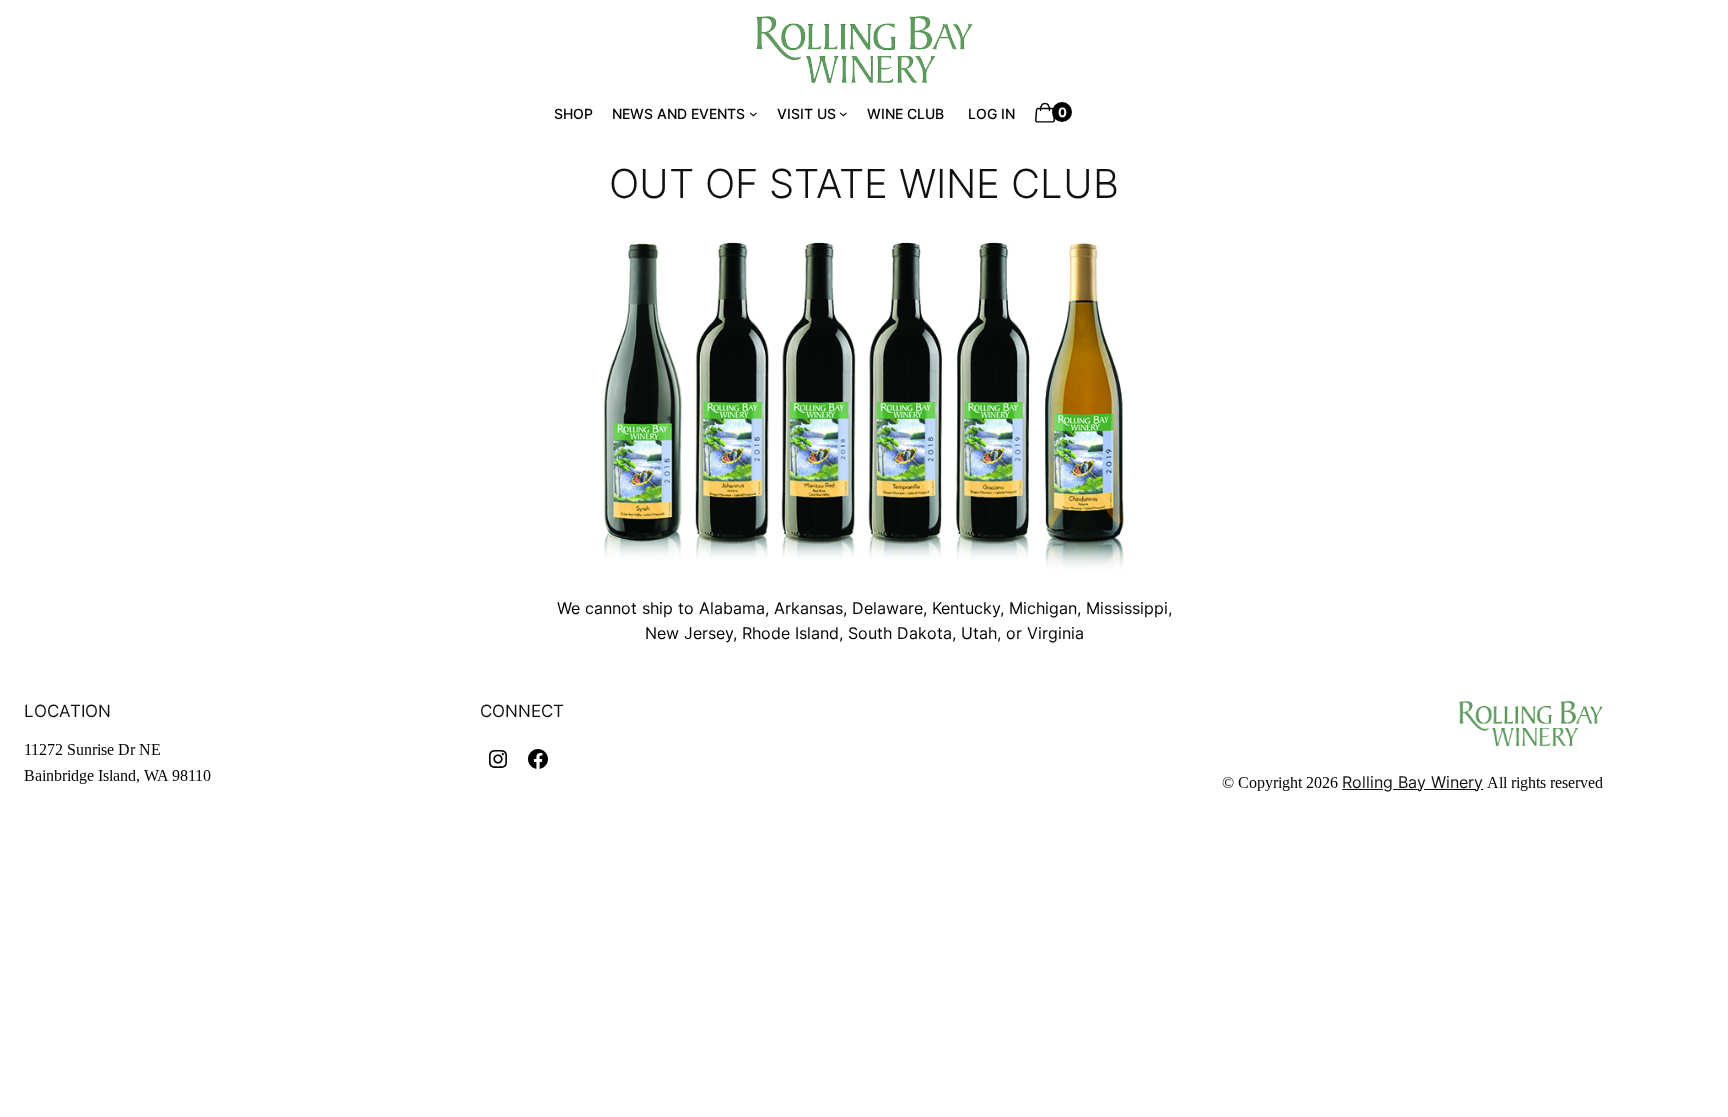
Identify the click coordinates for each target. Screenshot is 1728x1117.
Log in (991, 113)
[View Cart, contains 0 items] (1042, 113)
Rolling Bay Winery (1412, 782)
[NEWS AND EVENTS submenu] (753, 113)
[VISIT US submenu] (843, 113)
